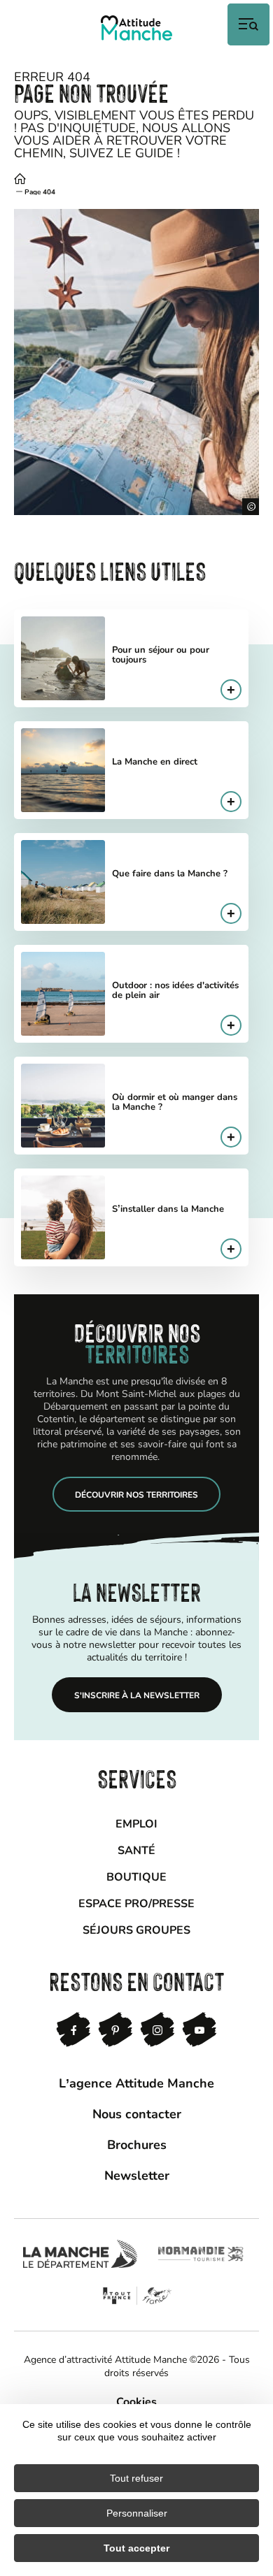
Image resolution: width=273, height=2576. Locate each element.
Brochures (137, 2144)
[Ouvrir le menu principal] (248, 24)
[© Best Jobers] (136, 362)
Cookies (136, 2401)
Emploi (136, 1823)
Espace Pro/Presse (136, 1903)
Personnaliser (137, 2513)
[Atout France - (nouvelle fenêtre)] (137, 2296)
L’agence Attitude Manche (136, 2083)
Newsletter (137, 2175)
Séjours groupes (136, 1929)
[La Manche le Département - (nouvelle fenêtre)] (80, 2254)
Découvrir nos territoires (136, 1494)
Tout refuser (136, 2478)
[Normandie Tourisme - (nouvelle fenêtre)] (201, 2254)
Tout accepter (136, 2548)
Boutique (136, 1876)
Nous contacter (137, 2113)
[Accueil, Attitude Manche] (136, 28)
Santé (136, 1850)
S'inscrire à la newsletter (137, 1695)
